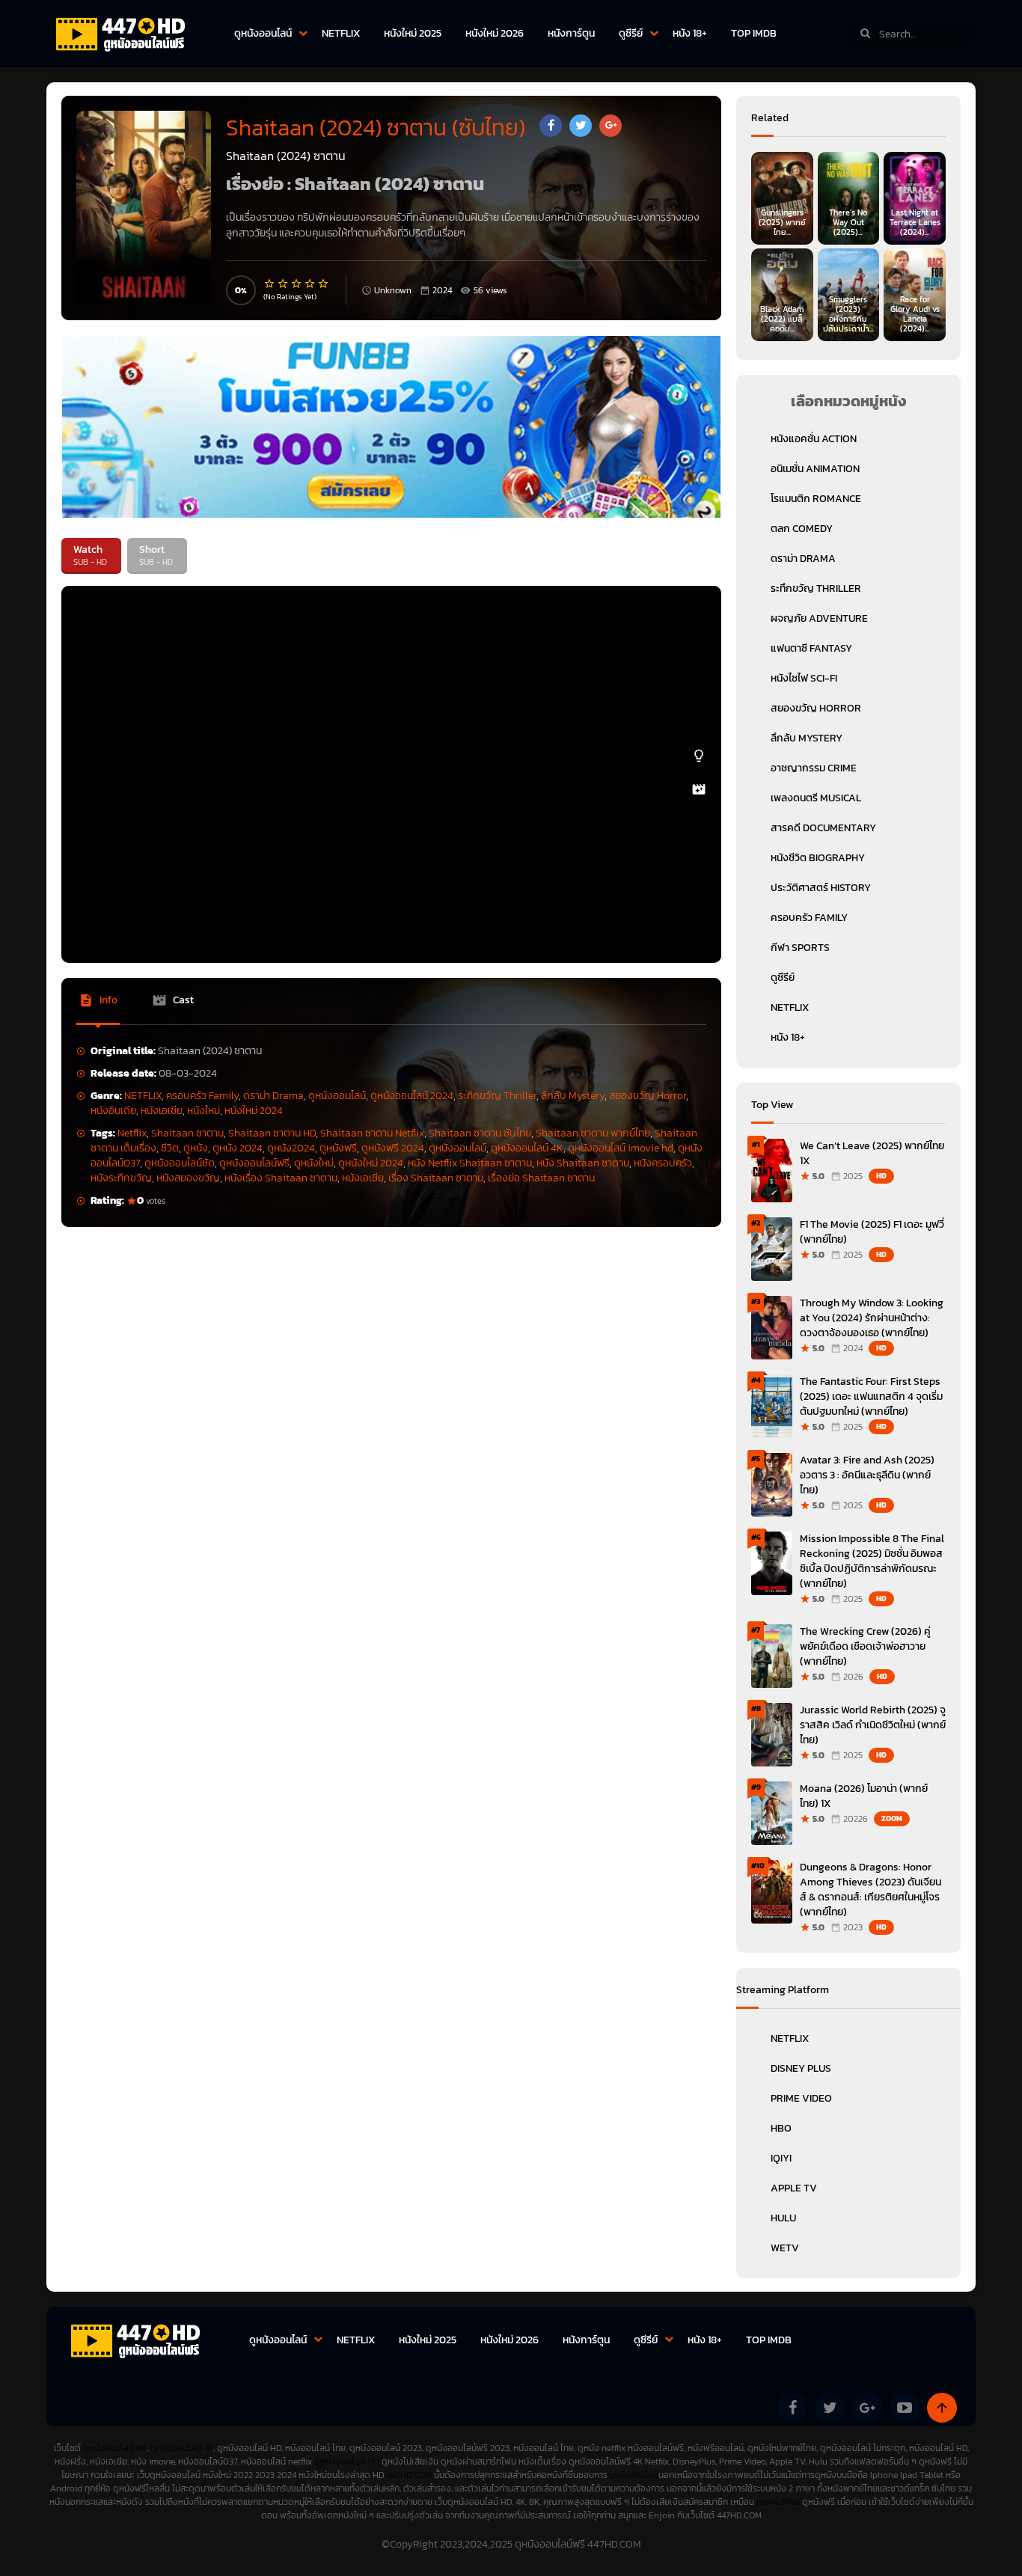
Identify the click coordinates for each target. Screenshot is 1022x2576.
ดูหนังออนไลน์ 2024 (412, 1096)
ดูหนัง (196, 1148)
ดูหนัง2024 (291, 1148)
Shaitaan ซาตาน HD (272, 1133)
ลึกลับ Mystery (573, 1096)
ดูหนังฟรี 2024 (393, 1148)
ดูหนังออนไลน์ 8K (115, 2448)
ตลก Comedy (802, 529)
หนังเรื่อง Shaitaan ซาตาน (281, 1178)
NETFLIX (341, 33)
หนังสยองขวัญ (188, 1178)
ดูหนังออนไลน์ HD (347, 2462)
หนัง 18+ (690, 33)
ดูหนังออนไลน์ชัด (180, 1163)
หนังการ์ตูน (571, 33)
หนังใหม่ (204, 1111)
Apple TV (794, 2188)
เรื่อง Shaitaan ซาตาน (436, 1178)
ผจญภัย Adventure (819, 618)
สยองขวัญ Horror (648, 1096)
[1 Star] (270, 284)
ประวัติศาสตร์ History (821, 888)
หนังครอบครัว (663, 1163)
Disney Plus (801, 2068)
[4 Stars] (310, 284)
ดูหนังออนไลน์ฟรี (254, 1163)
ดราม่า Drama (273, 1096)
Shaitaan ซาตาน (187, 1133)
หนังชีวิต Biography (818, 858)
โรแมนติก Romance (816, 499)
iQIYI (781, 2158)
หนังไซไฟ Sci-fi (804, 678)
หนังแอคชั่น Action (814, 439)
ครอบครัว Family (202, 1096)
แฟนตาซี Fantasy (811, 648)
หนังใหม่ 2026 (495, 33)
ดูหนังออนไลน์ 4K (527, 1148)
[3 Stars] (297, 284)
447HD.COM (409, 2475)
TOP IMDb (754, 33)
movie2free (779, 2502)
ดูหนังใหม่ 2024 (371, 1163)
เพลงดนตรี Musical (816, 798)
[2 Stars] (284, 284)
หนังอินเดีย (113, 1111)
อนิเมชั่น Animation (815, 469)
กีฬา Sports (800, 948)
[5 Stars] (324, 284)
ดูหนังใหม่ (314, 1163)
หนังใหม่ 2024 (254, 1111)
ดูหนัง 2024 (238, 1148)
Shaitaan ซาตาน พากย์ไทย (593, 1133)
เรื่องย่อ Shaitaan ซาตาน (541, 1178)
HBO (781, 2128)
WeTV (785, 2248)
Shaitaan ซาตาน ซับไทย (480, 1133)
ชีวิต (170, 1148)
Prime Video (801, 2098)
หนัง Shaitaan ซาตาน (583, 1163)
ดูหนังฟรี (338, 1148)
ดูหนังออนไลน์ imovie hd (621, 1148)
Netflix (132, 1133)
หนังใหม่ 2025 (413, 33)
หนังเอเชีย (162, 1111)
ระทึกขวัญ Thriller (497, 1096)
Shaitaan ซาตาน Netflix (372, 1133)
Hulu (783, 2218)
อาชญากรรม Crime (814, 768)
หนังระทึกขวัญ (121, 1178)
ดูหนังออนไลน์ (263, 33)
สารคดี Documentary (823, 828)
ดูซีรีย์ (631, 33)
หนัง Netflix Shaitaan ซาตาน (470, 1163)
